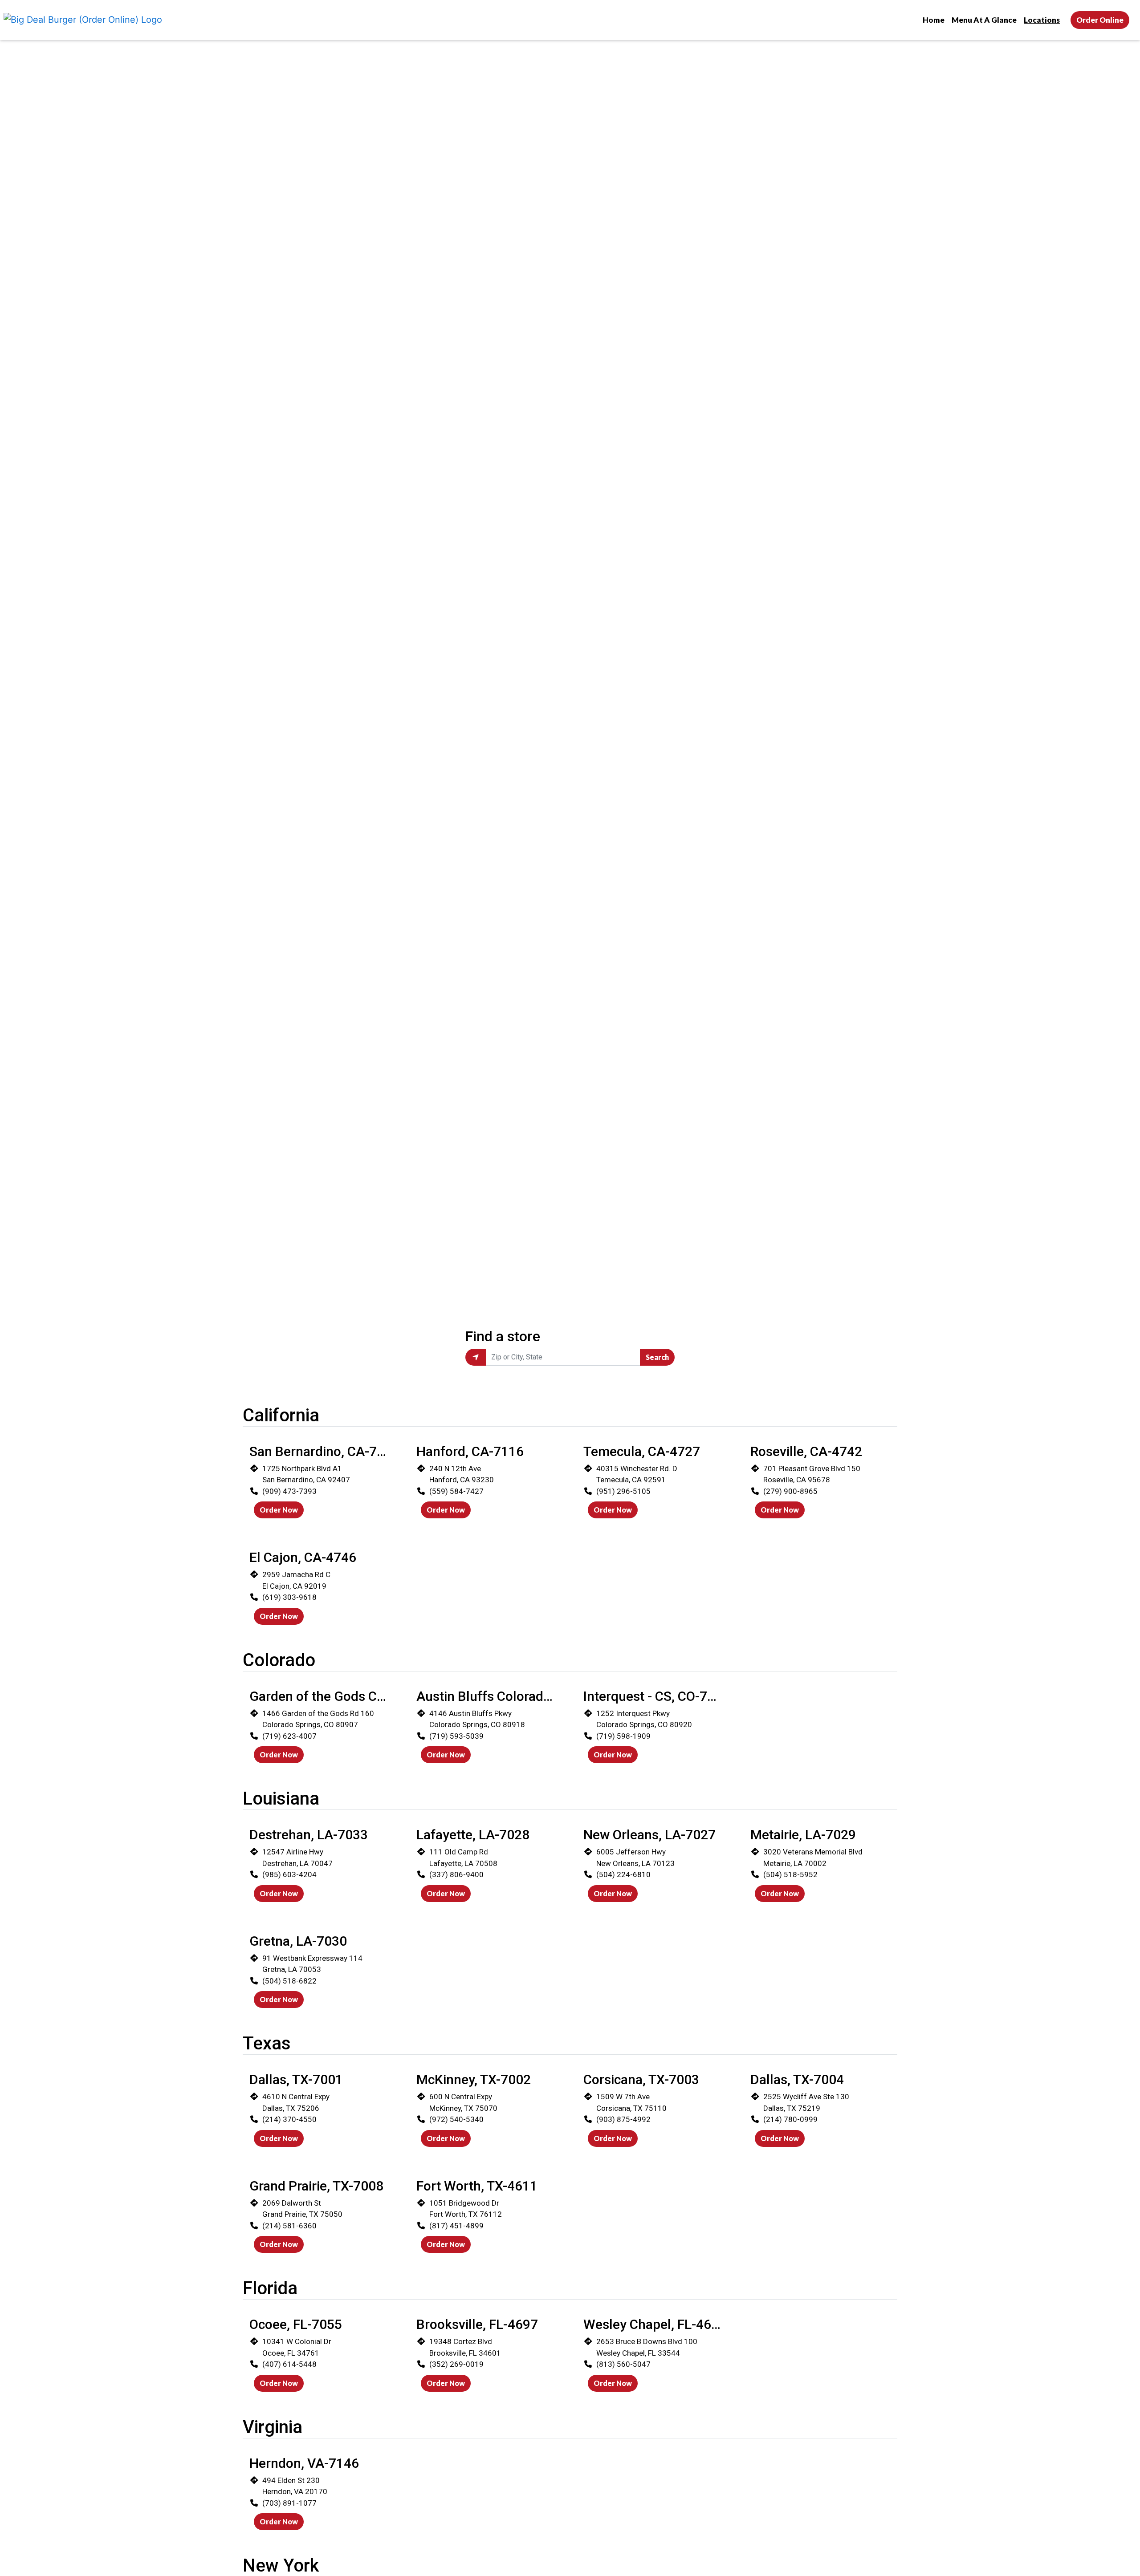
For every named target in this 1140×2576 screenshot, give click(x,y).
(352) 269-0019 (456, 2364)
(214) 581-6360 (289, 2226)
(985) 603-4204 (289, 1874)
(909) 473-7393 (289, 1491)
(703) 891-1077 (289, 2503)
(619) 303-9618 (289, 1597)
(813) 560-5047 (623, 2364)
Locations (1042, 20)
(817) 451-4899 (456, 2226)
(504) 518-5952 (790, 1874)
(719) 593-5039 (456, 1736)
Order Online (1100, 20)
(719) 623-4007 (289, 1736)
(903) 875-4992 (623, 2119)
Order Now (279, 1510)
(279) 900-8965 (790, 1491)
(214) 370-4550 (289, 2119)
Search (657, 1357)
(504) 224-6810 (623, 1874)
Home (934, 20)
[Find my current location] (476, 1357)
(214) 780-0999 (790, 2119)
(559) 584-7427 (456, 1491)
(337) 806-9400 (456, 1874)
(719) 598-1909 (623, 1736)
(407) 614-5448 (289, 2364)
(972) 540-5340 (456, 2119)
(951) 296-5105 (623, 1491)
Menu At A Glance (984, 20)
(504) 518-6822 (289, 1981)
